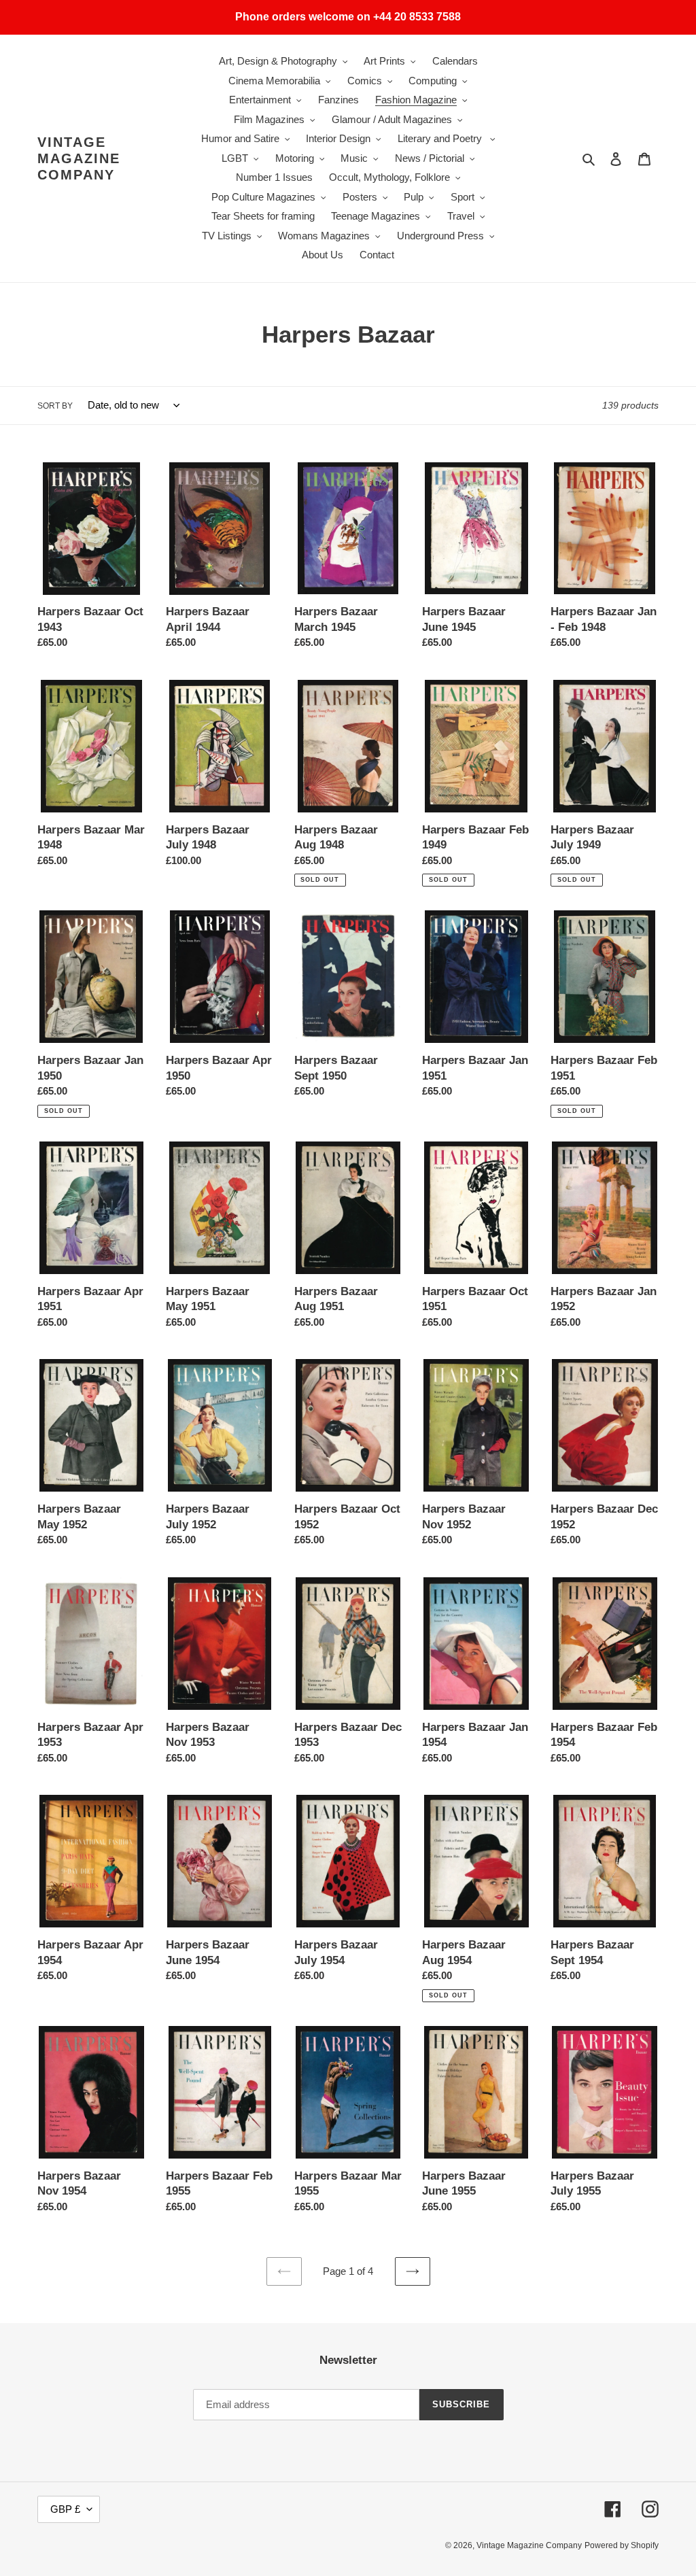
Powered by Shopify (622, 2545)
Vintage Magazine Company (79, 158)
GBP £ (65, 2509)
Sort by (55, 406)
